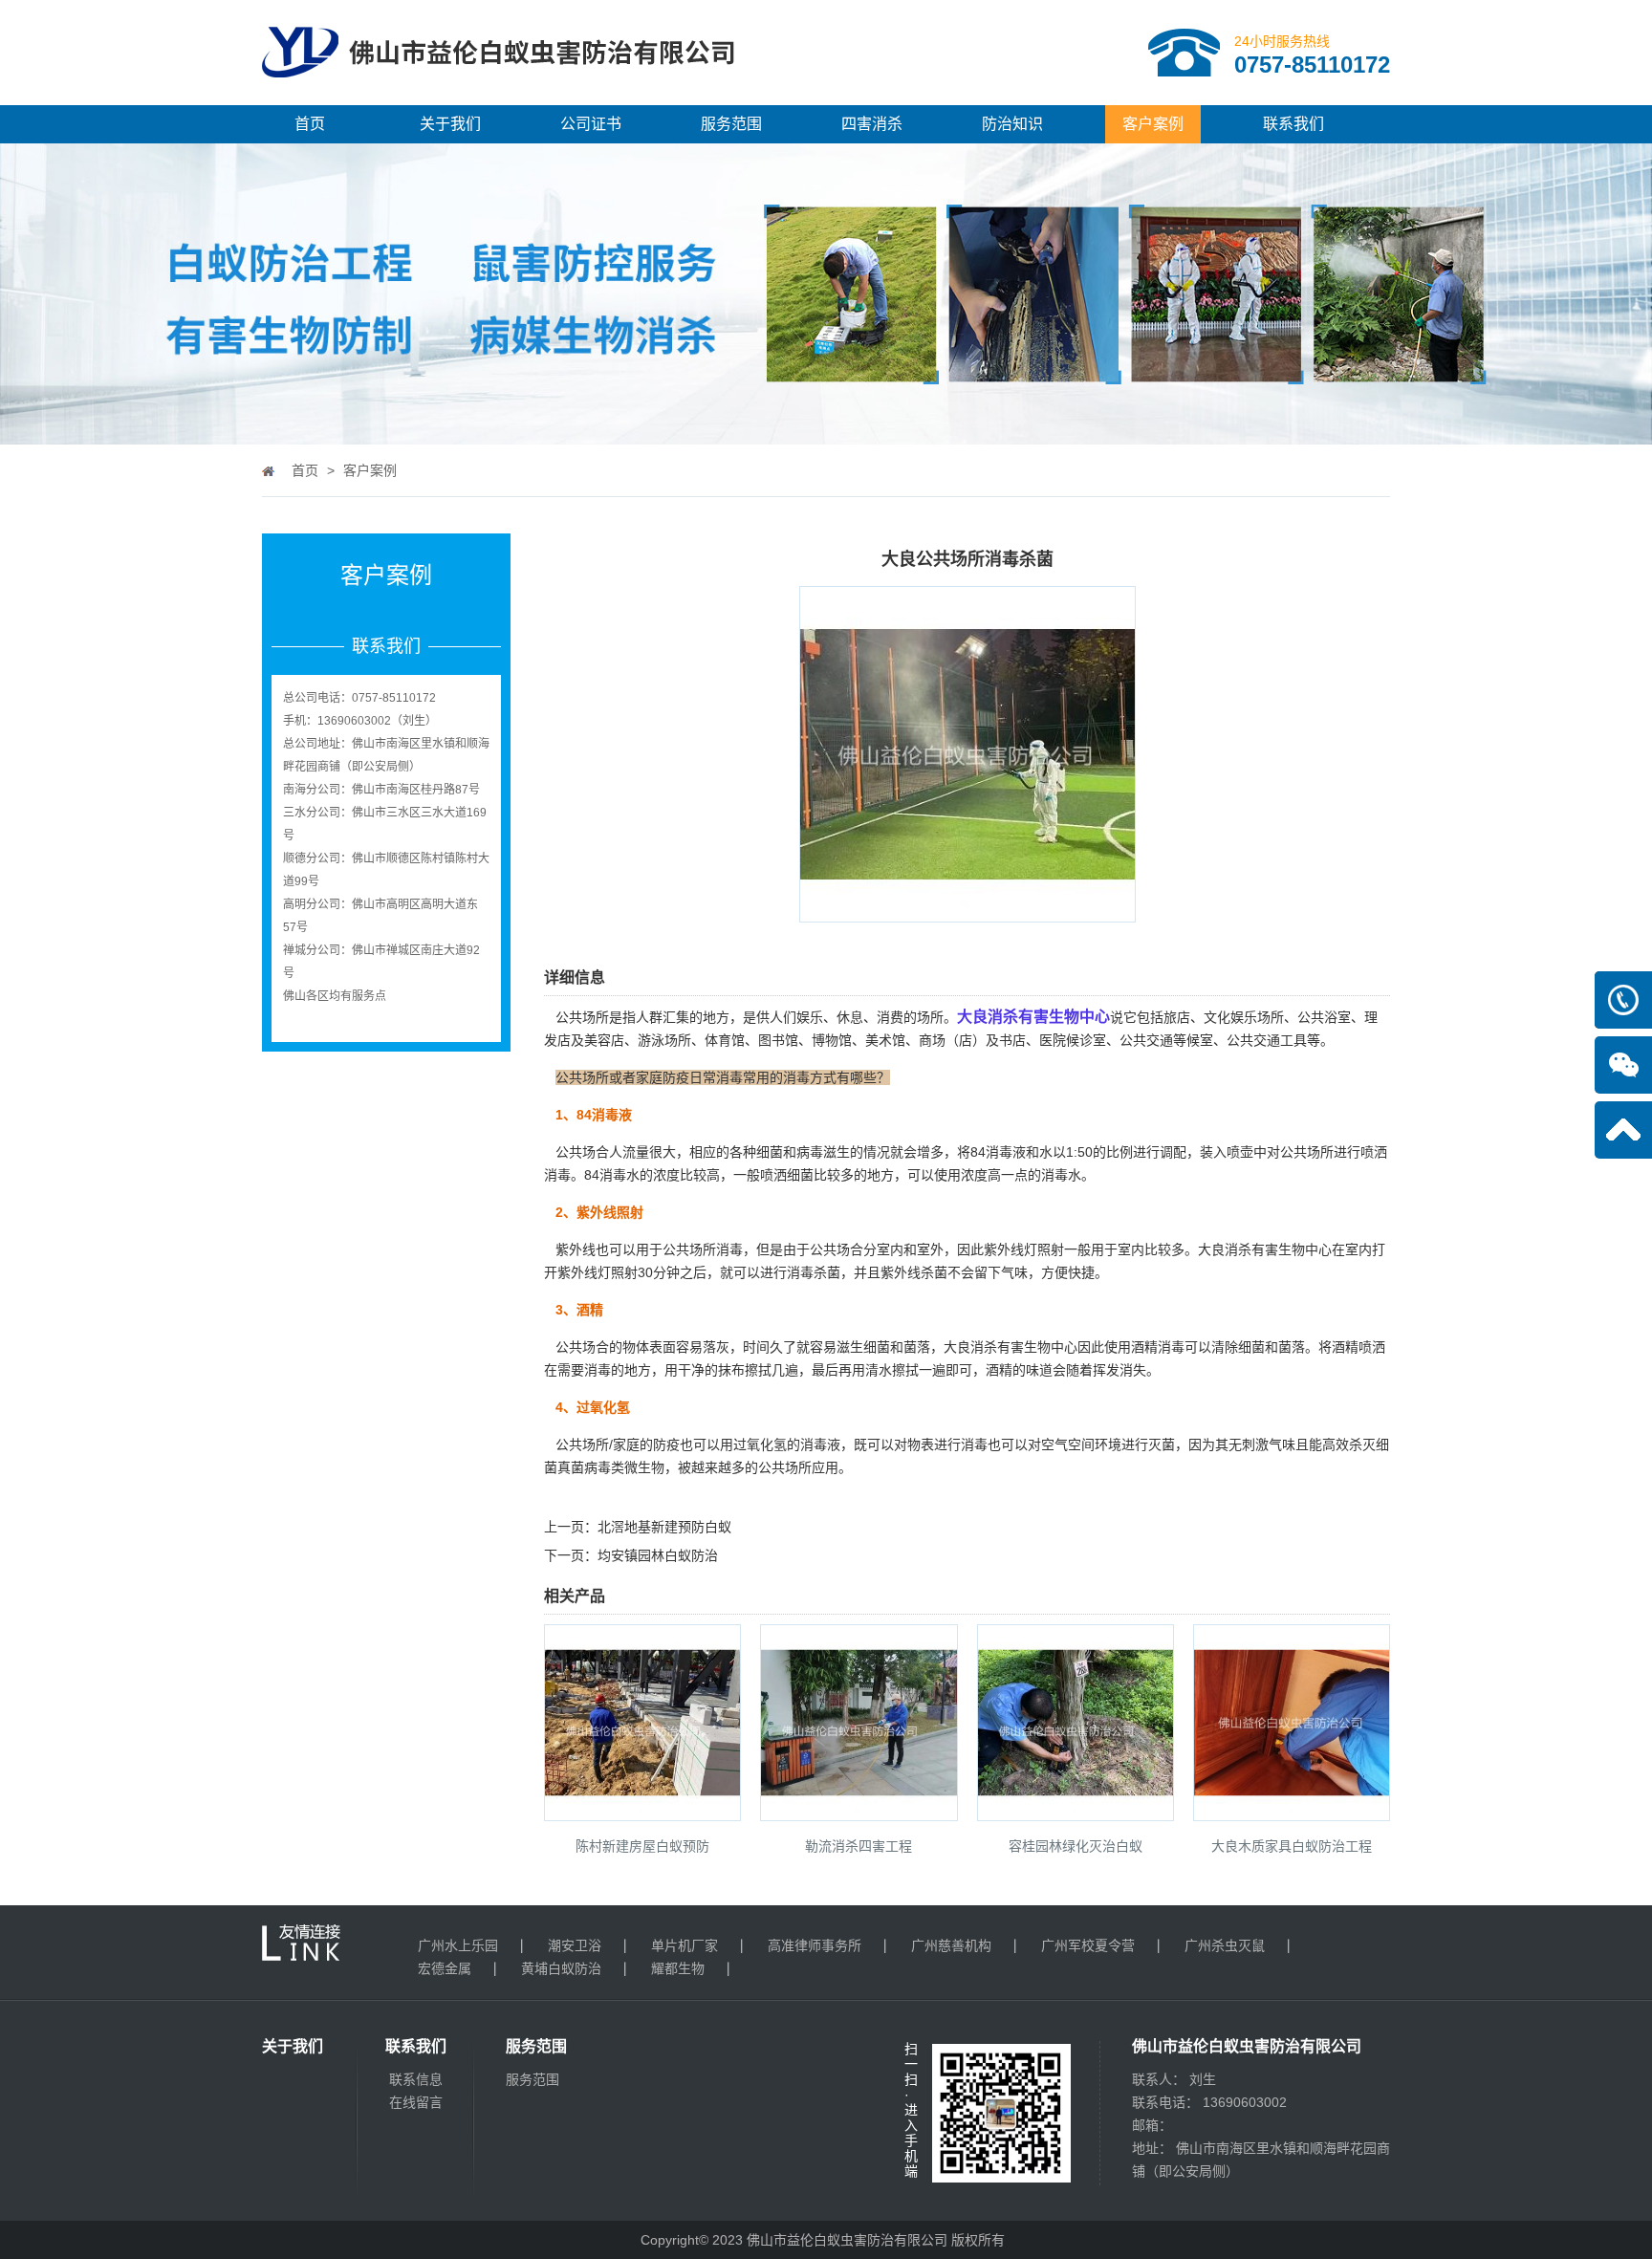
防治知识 (1012, 124)
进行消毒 (961, 1444)
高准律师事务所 (815, 1945)
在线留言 (416, 2102)
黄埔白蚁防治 (561, 1968)
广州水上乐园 (458, 1945)
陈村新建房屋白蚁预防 (642, 1846)
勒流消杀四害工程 (859, 1846)
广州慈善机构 (951, 1945)
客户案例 (1153, 124)
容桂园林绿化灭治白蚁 (1076, 1846)
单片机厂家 (685, 1945)
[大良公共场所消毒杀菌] (967, 909)
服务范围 (731, 124)
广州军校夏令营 (1088, 1945)
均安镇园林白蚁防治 (658, 1555)
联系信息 (416, 2079)
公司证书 (591, 124)
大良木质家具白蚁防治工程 (1292, 1846)
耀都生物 (678, 1968)
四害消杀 (872, 124)
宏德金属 (445, 1968)
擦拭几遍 (772, 1370)
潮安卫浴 (575, 1945)
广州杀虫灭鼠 (1225, 1945)
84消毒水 (612, 1175)
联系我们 (1293, 124)
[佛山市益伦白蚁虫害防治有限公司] (498, 98)
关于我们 (450, 124)
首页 (310, 124)
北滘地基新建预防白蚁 (664, 1527)
